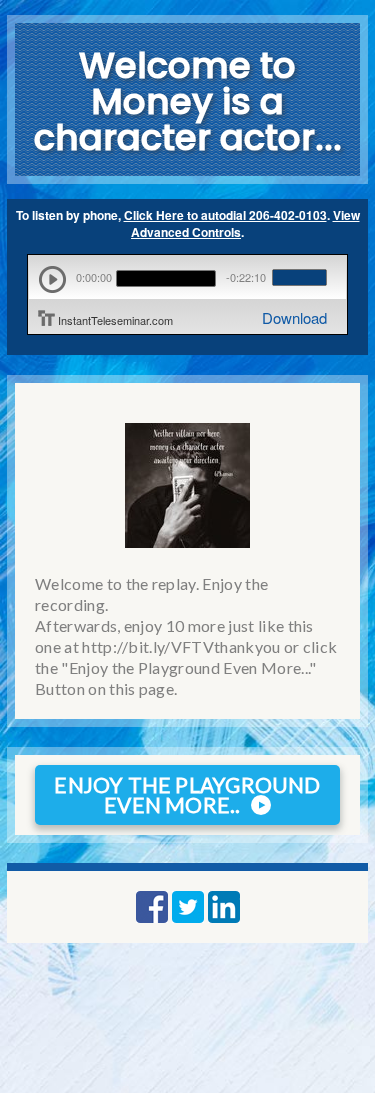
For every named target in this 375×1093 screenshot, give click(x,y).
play (52, 279)
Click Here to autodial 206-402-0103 (225, 215)
